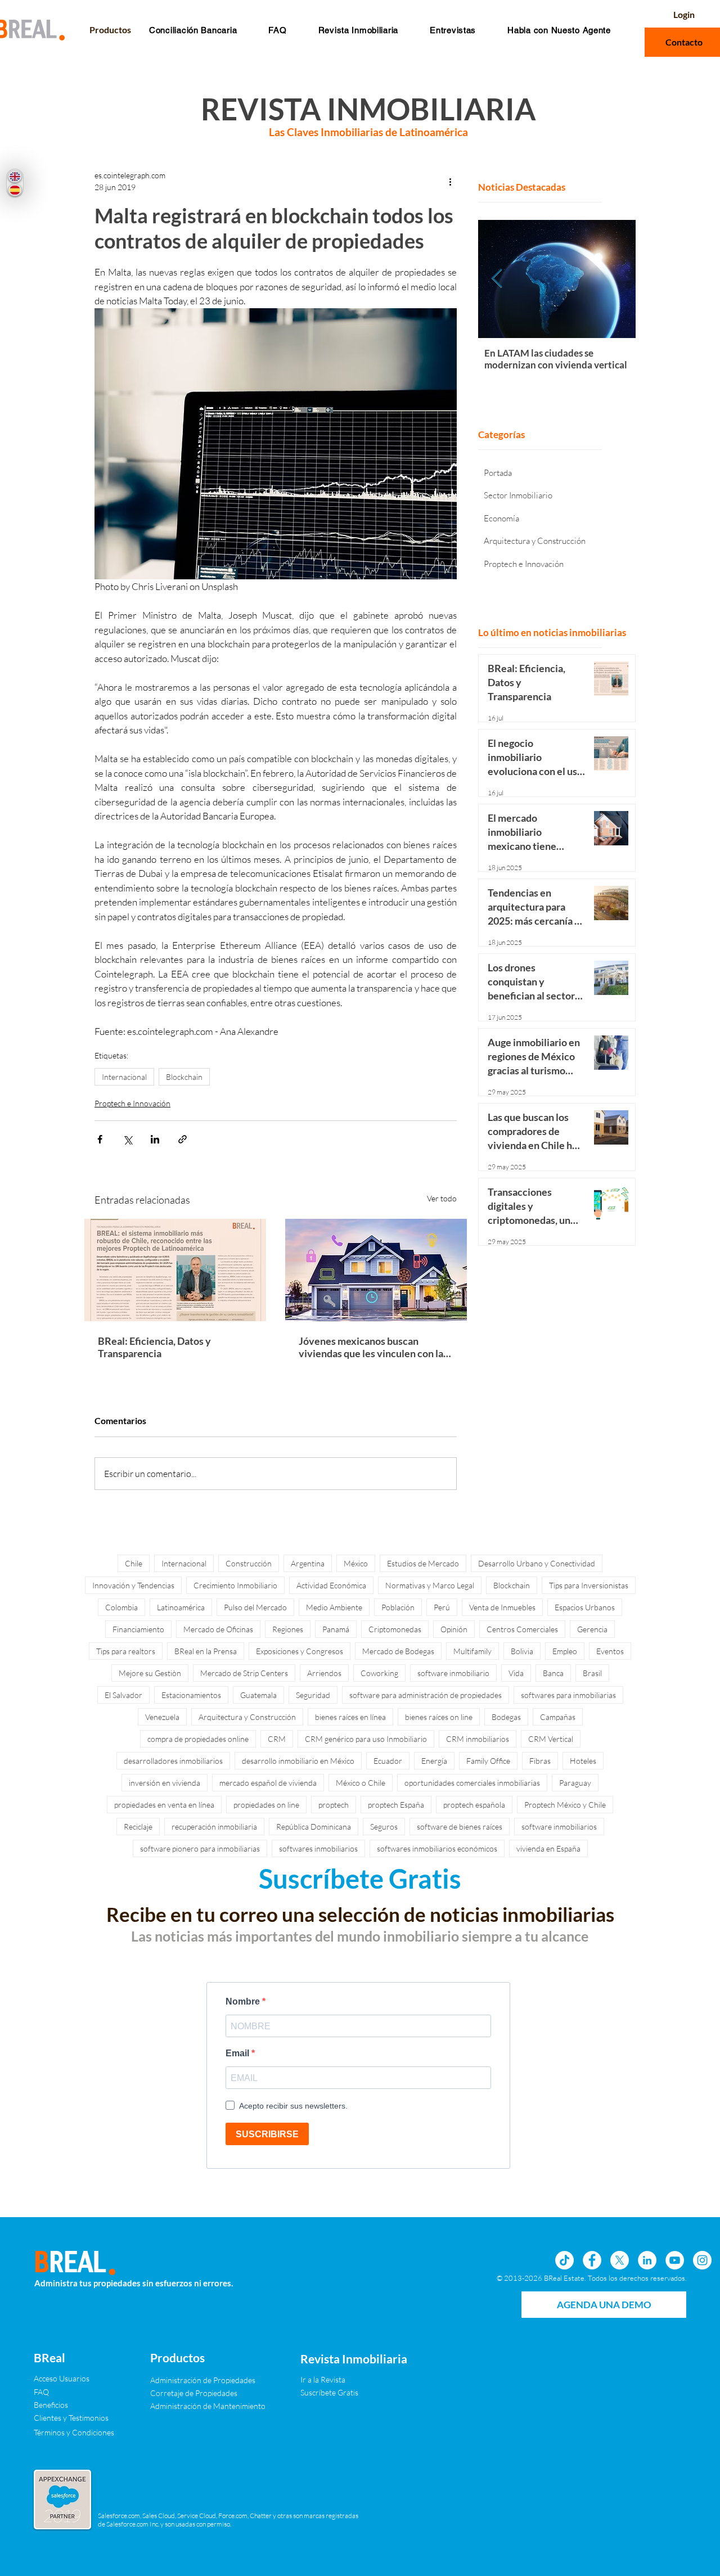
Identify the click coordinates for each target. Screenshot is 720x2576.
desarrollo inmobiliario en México (298, 1761)
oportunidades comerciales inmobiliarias (472, 1783)
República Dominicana (314, 1827)
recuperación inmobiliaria (214, 1827)
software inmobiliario (453, 1673)
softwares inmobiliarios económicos (437, 1848)
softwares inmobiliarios (318, 1848)
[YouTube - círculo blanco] (675, 2260)
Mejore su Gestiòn (150, 1673)
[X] (620, 2260)
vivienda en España (548, 1848)
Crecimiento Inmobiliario (235, 1585)
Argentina (308, 1563)
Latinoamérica (181, 1607)
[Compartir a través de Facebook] (100, 1139)
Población (398, 1607)
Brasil (592, 1673)
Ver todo (442, 1198)
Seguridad (313, 1695)
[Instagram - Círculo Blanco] (702, 2260)
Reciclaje (138, 1827)
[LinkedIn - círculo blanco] (647, 2260)
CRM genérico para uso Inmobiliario (366, 1739)
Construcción (249, 1563)
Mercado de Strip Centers (244, 1673)
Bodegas (506, 1717)
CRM (277, 1739)
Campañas (558, 1717)
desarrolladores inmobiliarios (173, 1761)
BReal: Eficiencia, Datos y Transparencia (154, 1347)
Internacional (124, 1077)
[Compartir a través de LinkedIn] (155, 1139)
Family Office (488, 1761)
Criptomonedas (395, 1629)
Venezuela (162, 1717)
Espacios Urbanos (585, 1607)
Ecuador (388, 1761)
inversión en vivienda (165, 1783)
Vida (516, 1673)
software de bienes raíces (460, 1827)
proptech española (474, 1805)
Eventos (610, 1651)
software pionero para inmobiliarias (200, 1848)
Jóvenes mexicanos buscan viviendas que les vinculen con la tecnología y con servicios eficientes (371, 1347)
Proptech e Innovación (132, 1103)
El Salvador (123, 1695)
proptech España (396, 1805)
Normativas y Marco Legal (430, 1585)
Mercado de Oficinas (218, 1629)
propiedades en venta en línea (164, 1805)
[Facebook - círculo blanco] (592, 2260)
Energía (434, 1761)
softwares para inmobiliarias (568, 1695)
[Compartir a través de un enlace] (183, 1139)
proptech (334, 1805)
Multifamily (472, 1651)
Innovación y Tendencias (133, 1585)
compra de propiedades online (198, 1739)
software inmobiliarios (559, 1827)
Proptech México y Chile (565, 1805)
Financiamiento (138, 1629)
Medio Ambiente (334, 1607)
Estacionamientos (191, 1695)
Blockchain (184, 1077)
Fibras (540, 1761)
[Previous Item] (497, 279)
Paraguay (575, 1783)
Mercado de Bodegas (398, 1651)
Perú (442, 1607)
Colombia (121, 1607)
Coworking (379, 1673)
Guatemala (258, 1695)
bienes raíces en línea (350, 1717)
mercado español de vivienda (268, 1783)
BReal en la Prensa (206, 1651)
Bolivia (522, 1651)
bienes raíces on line (439, 1717)
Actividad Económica (331, 1585)
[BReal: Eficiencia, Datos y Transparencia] (175, 1270)
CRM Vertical (551, 1739)
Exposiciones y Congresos (300, 1651)
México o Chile (361, 1783)
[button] (277, 30)
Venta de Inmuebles (502, 1607)
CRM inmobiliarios (478, 1739)
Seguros (384, 1827)
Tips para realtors (126, 1651)
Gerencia (592, 1629)
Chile (134, 1563)
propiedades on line (266, 1805)
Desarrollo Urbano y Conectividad (537, 1563)
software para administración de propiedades (426, 1695)
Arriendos (324, 1673)
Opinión (454, 1629)
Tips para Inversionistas (589, 1585)
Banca (553, 1673)
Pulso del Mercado (255, 1607)
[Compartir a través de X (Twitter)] (127, 1139)
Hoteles (583, 1761)
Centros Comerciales (522, 1629)
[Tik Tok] (564, 2260)
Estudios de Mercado (423, 1563)
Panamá (336, 1629)
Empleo (565, 1651)
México (356, 1563)
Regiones (288, 1629)
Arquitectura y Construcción (247, 1717)
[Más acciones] (450, 181)
